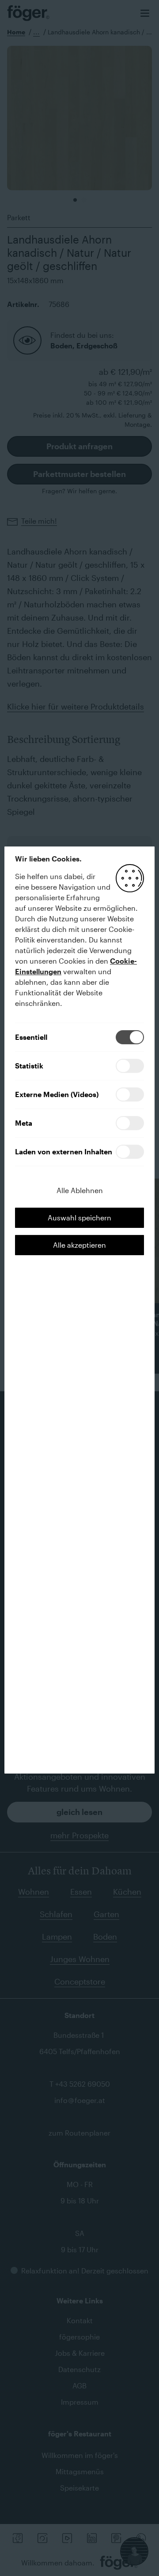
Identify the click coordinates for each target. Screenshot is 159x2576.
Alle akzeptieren (79, 1245)
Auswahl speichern (79, 1218)
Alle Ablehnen (80, 1190)
